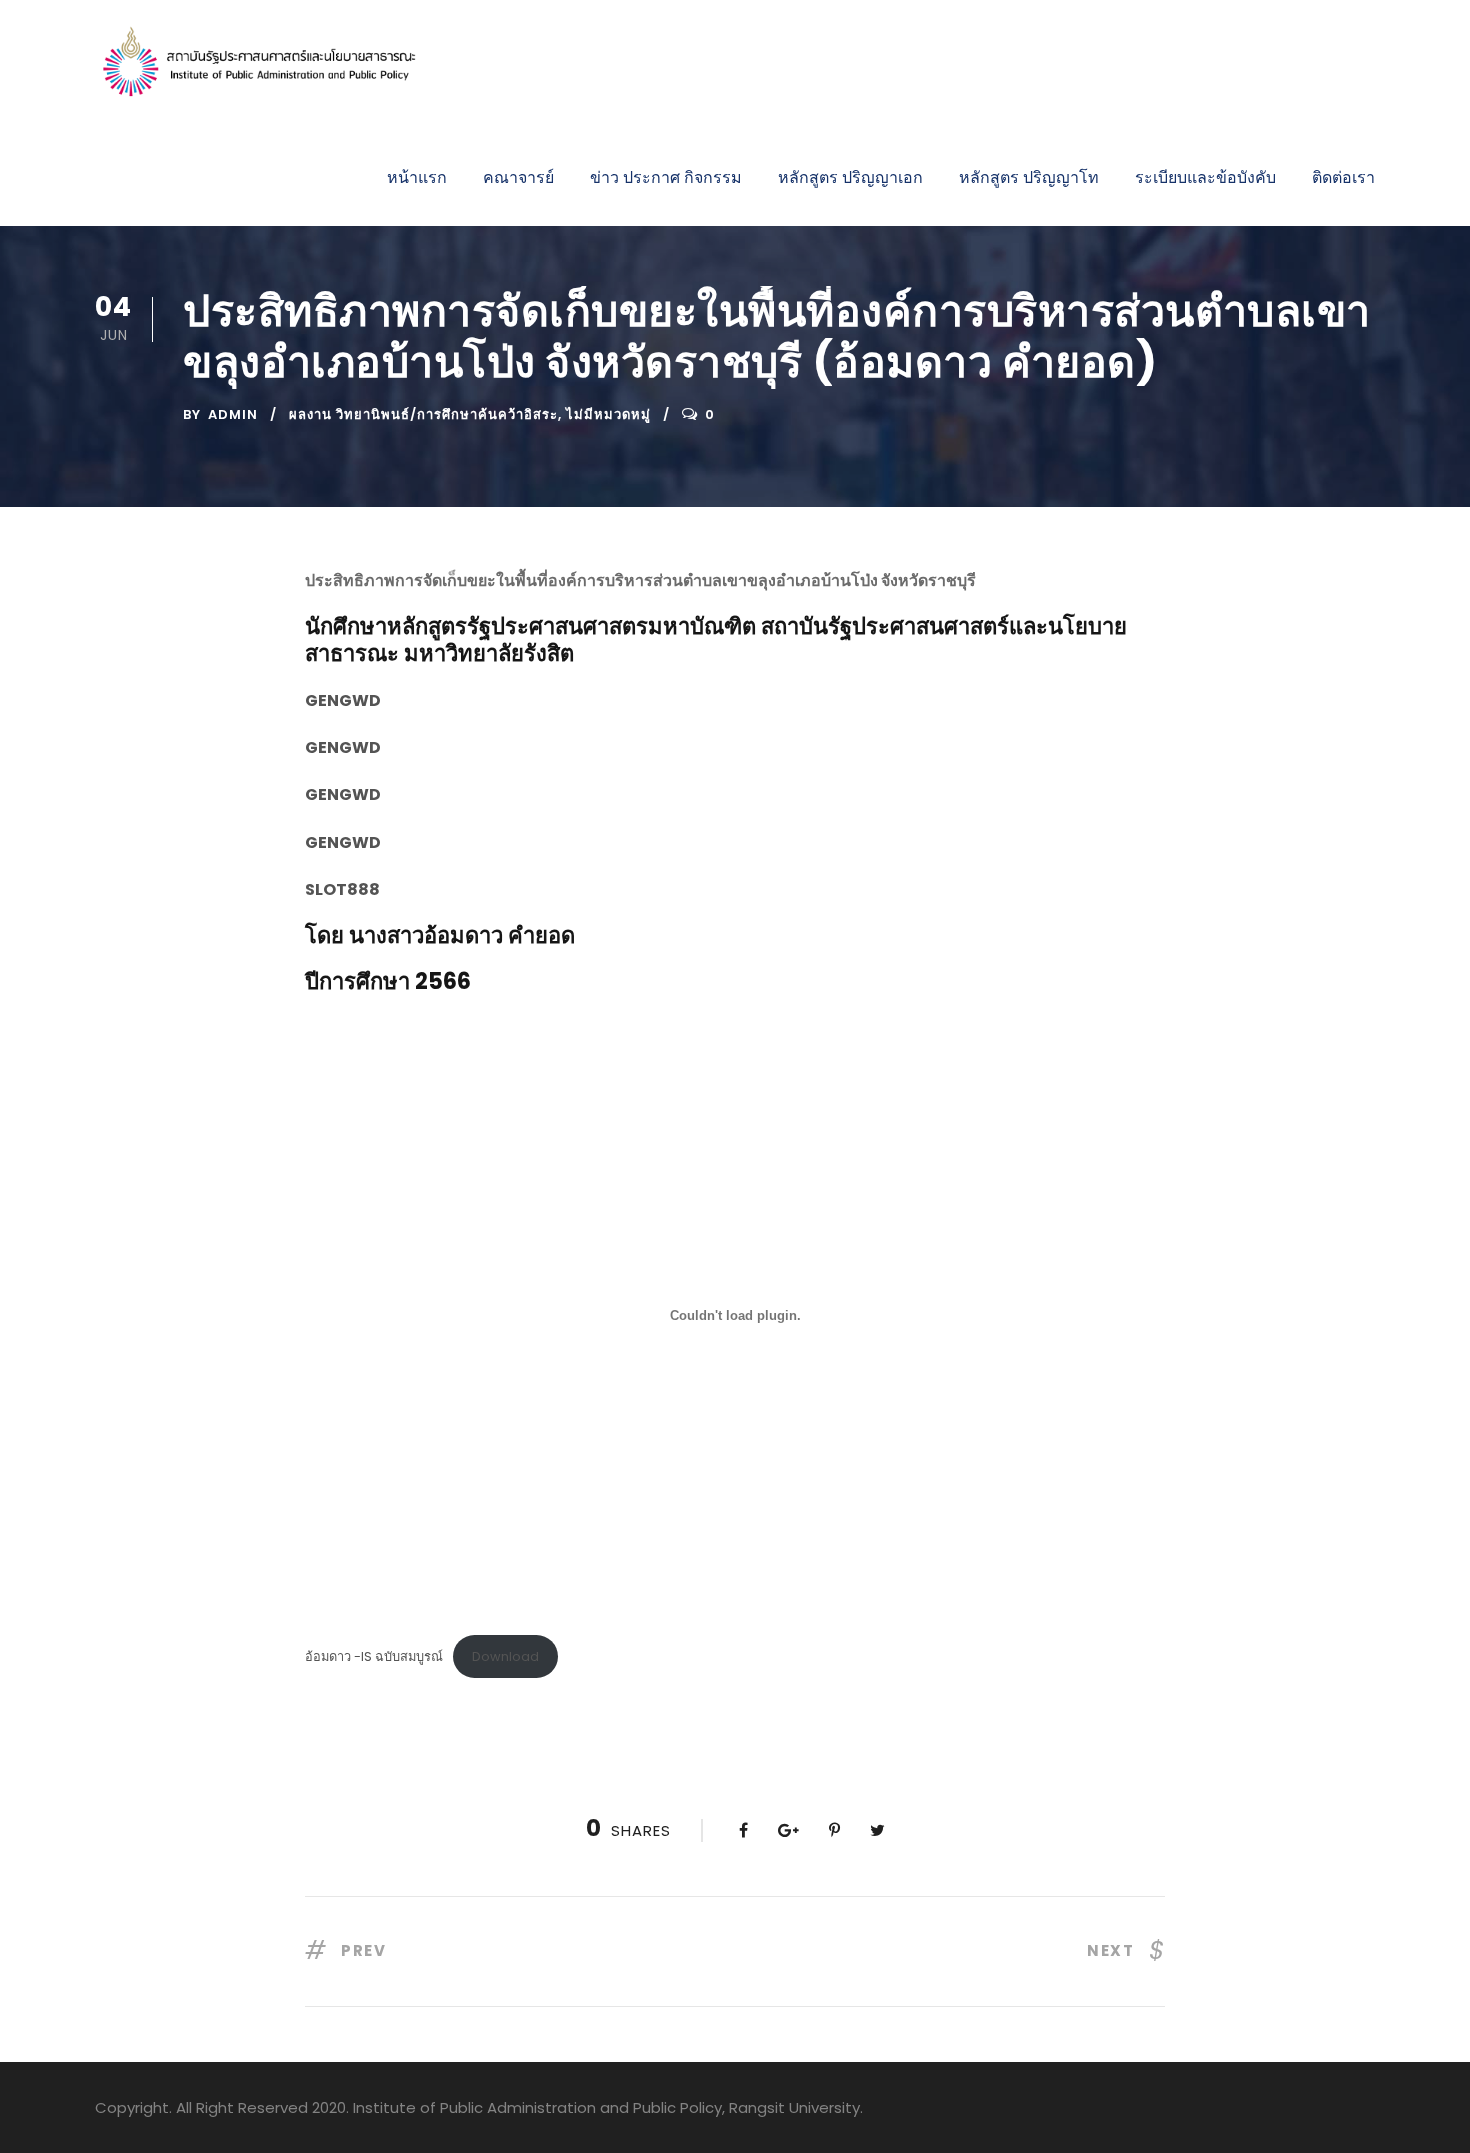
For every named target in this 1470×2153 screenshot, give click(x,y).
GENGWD (343, 700)
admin (233, 414)
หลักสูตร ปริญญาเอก (850, 177)
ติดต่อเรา (1343, 177)
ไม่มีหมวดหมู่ (608, 414)
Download (505, 1656)
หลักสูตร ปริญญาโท (1029, 177)
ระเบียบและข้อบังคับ (1205, 177)
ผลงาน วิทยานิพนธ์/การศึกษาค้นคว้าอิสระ (423, 414)
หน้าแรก (417, 177)
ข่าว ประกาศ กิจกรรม (666, 177)
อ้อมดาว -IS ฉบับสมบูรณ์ (374, 1656)
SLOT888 (342, 889)
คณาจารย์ (518, 177)
